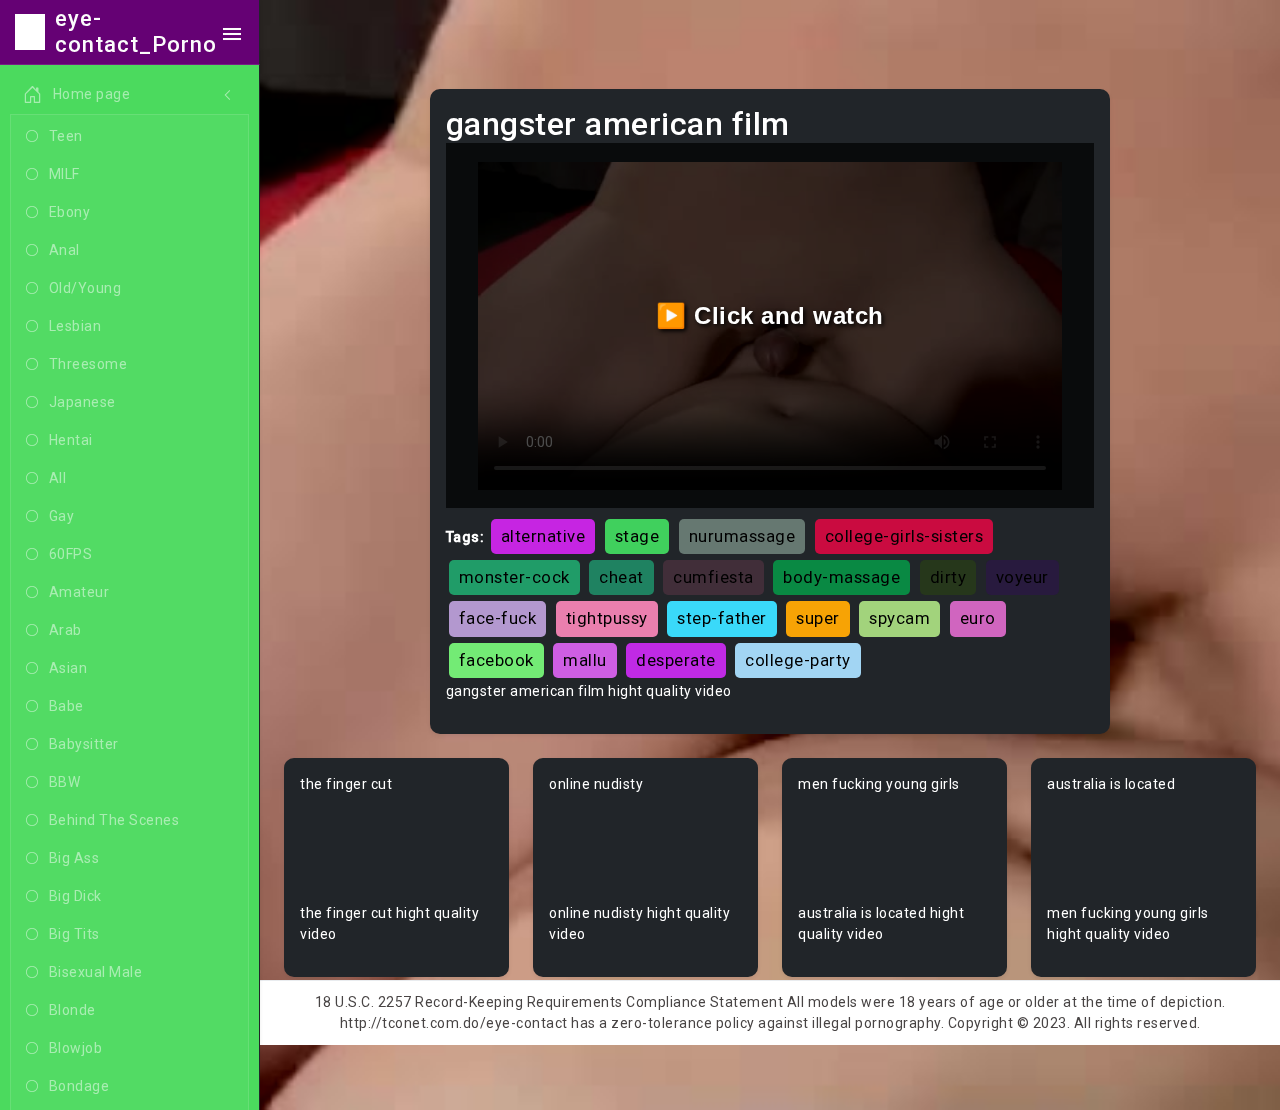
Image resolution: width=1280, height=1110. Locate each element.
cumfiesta (713, 577)
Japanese (82, 402)
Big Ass (74, 858)
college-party (798, 660)
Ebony (70, 212)
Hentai (71, 440)
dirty (948, 577)
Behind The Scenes (114, 820)
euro (978, 618)
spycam (899, 618)
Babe (66, 706)
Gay (62, 516)
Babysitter (84, 744)
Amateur (79, 592)
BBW (65, 782)
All (58, 478)
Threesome (88, 364)
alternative (543, 536)
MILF (64, 174)
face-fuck (498, 618)
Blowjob (76, 1048)
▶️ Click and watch (770, 315)
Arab (65, 630)
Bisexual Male (96, 972)
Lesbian (75, 326)
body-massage (841, 577)
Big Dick (75, 896)
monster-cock (514, 577)
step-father (722, 618)
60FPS (71, 554)
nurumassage (742, 536)
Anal (64, 250)
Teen (66, 136)
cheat (621, 577)
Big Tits (74, 934)
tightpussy (607, 618)
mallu (585, 660)
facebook (496, 660)
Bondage (79, 1086)
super (818, 618)
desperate (676, 660)
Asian (68, 668)
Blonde (72, 1010)
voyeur (1022, 577)
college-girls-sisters (904, 536)
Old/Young (85, 288)
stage (637, 536)
